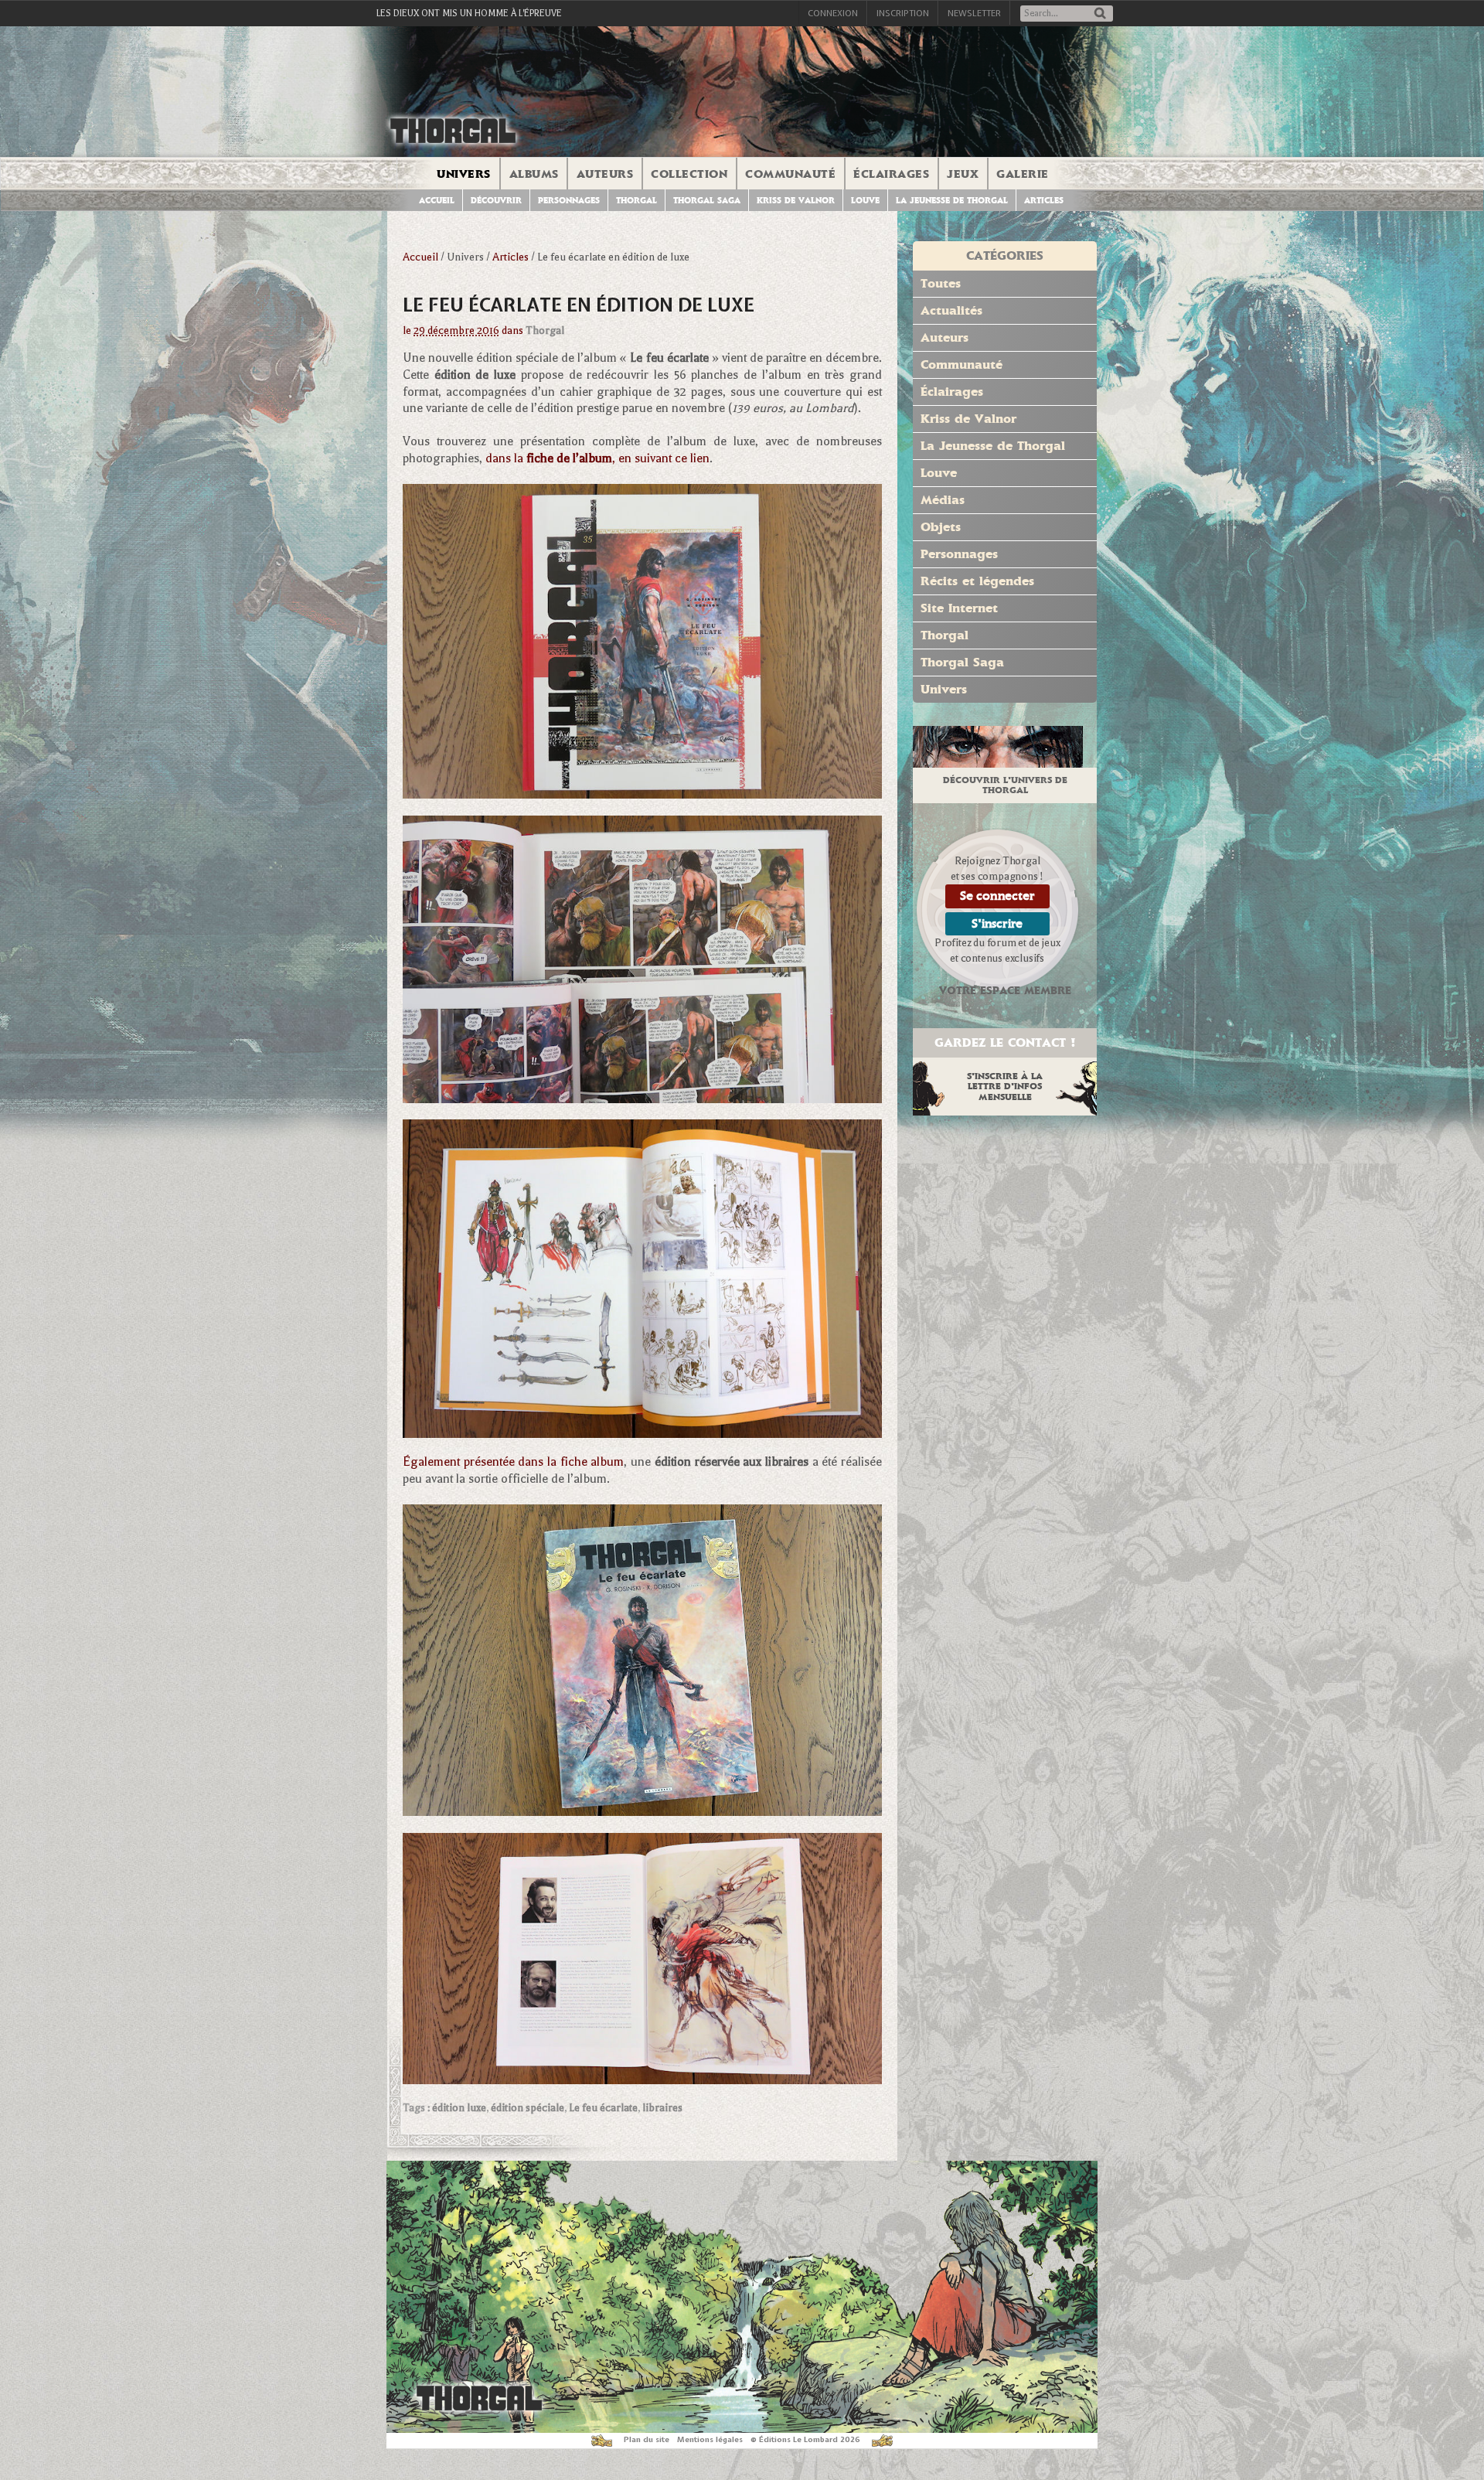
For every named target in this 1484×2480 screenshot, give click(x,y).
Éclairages (891, 174)
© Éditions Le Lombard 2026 (805, 2439)
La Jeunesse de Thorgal (993, 446)
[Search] (1100, 14)
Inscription (903, 13)
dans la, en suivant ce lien (597, 458)
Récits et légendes (977, 581)
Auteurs (605, 174)
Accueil (437, 201)
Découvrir (496, 201)
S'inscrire (997, 923)
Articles (1044, 201)
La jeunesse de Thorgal (952, 201)
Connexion (833, 13)
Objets (941, 527)
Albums (534, 174)
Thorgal (636, 201)
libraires (662, 2108)
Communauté (790, 174)
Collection (689, 174)
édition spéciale (528, 2108)
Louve (865, 201)
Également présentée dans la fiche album (513, 1462)
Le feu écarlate (603, 2108)
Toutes (941, 283)
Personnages (569, 201)
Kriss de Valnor (796, 201)
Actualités (951, 310)
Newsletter (974, 13)
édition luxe (459, 2108)
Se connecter (997, 896)
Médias (943, 500)
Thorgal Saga (707, 201)
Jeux (963, 174)
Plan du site (647, 2439)
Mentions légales (710, 2439)
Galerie (1023, 174)
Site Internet (959, 608)
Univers (464, 174)
